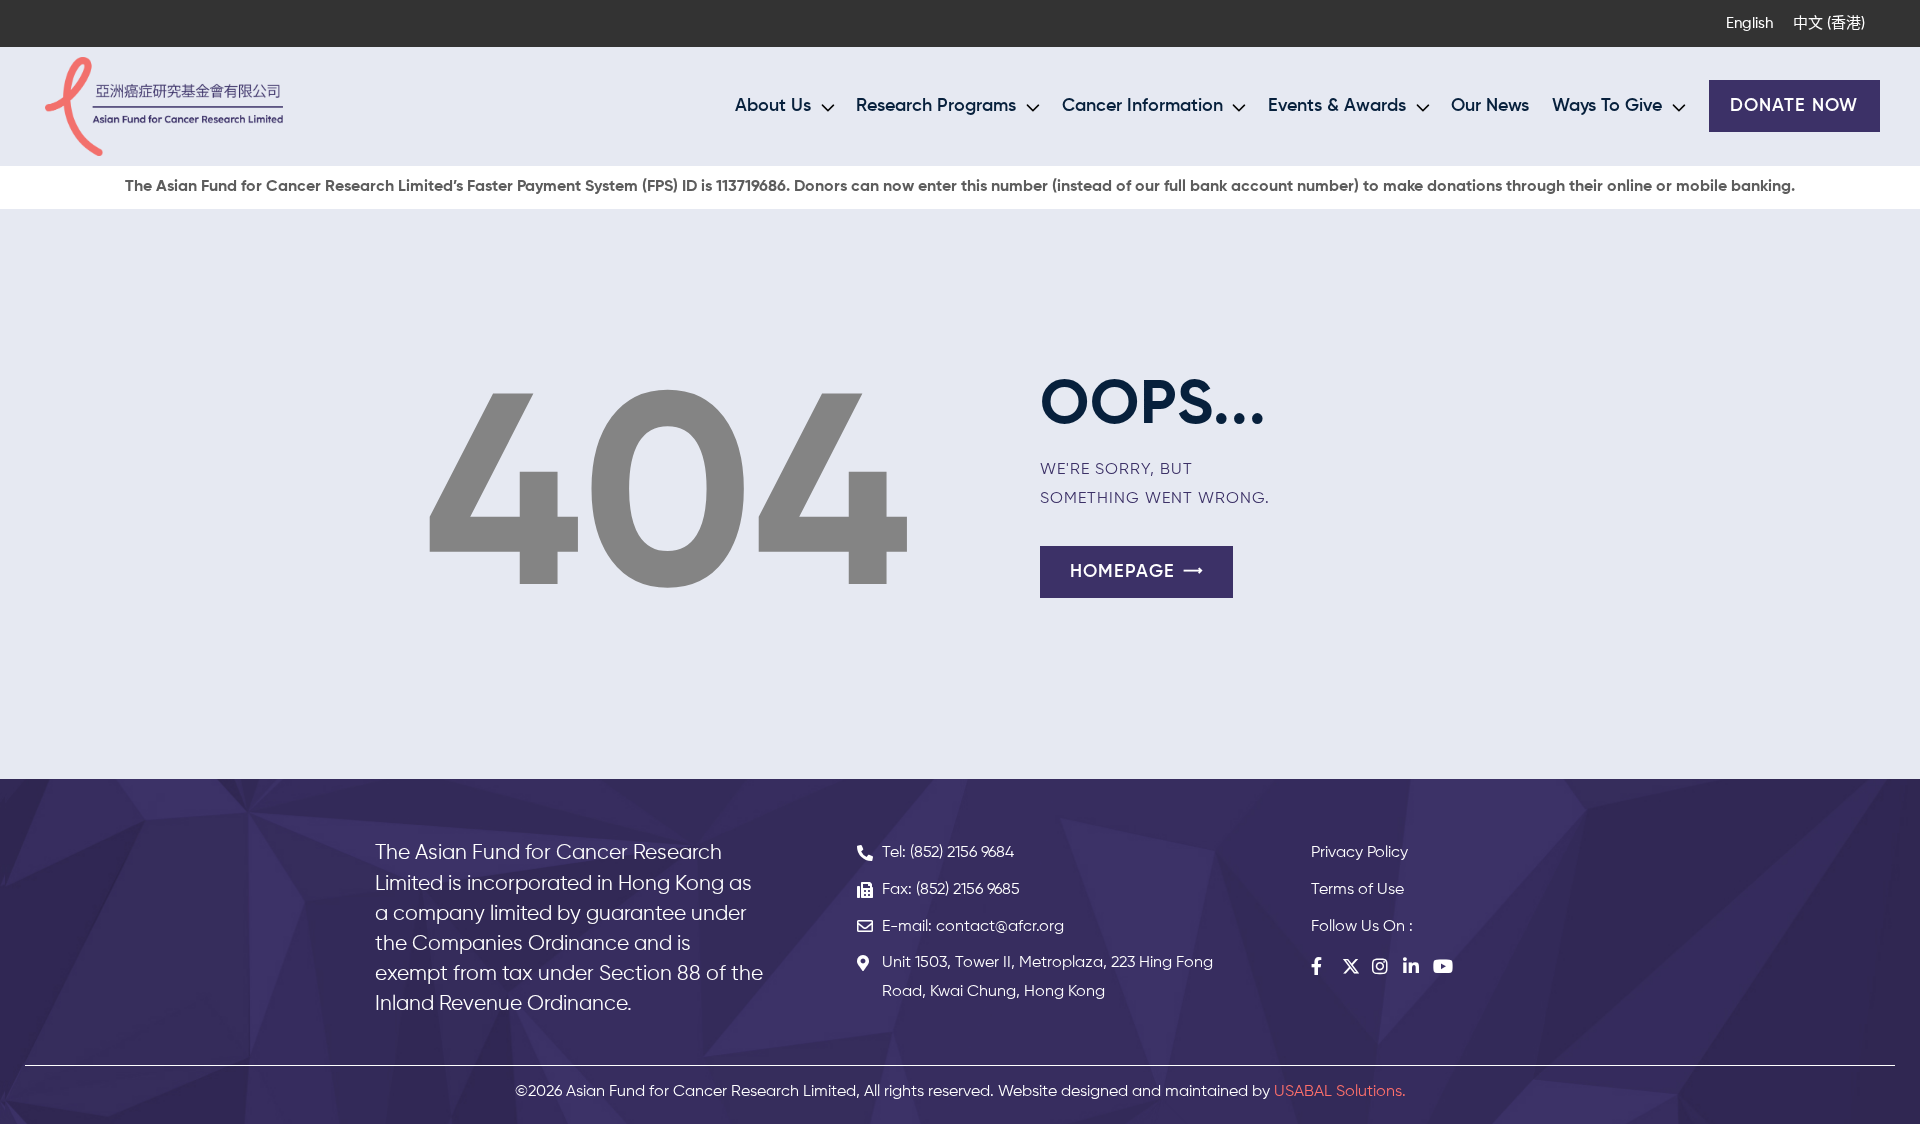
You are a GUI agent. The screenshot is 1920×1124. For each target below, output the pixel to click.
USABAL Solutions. (1340, 1092)
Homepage (1122, 572)
